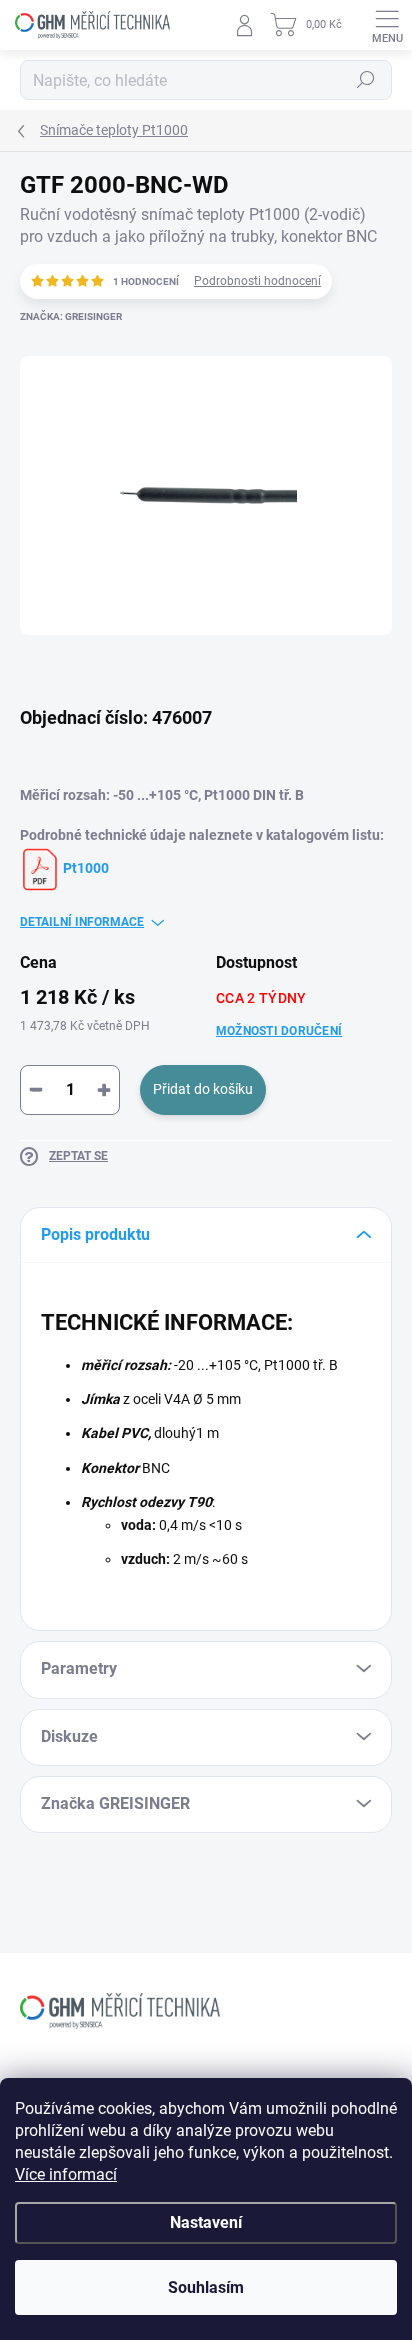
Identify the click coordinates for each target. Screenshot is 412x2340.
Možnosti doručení (279, 1031)
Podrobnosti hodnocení (257, 281)
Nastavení (206, 2222)
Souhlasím (206, 2287)
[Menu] (387, 25)
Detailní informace (82, 922)
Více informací (66, 2174)
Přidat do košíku (203, 1089)
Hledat (366, 80)
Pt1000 (84, 868)
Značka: (71, 316)
